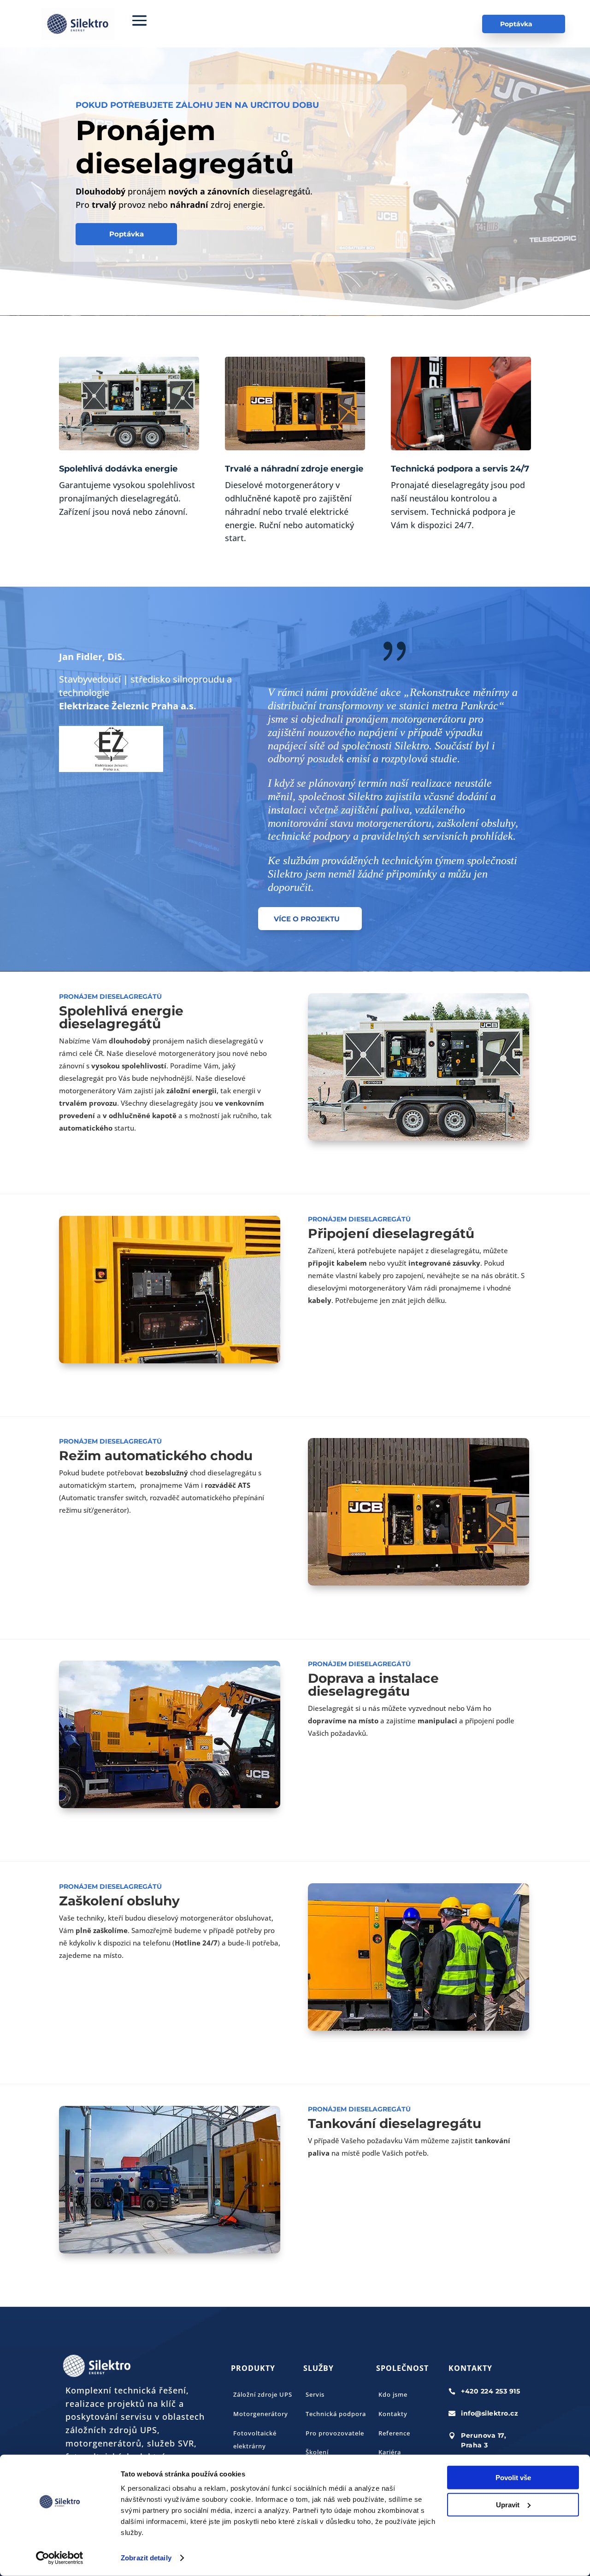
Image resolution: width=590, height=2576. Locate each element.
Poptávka (516, 24)
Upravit (508, 2504)
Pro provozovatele (335, 2433)
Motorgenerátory (261, 2414)
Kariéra (390, 2452)
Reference (394, 2433)
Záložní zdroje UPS (263, 2394)
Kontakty (393, 2414)
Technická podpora (336, 2414)
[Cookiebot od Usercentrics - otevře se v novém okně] (60, 2558)
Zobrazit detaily (146, 2558)
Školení (317, 2452)
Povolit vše (513, 2478)
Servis (315, 2394)
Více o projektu (307, 919)
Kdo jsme (393, 2394)
